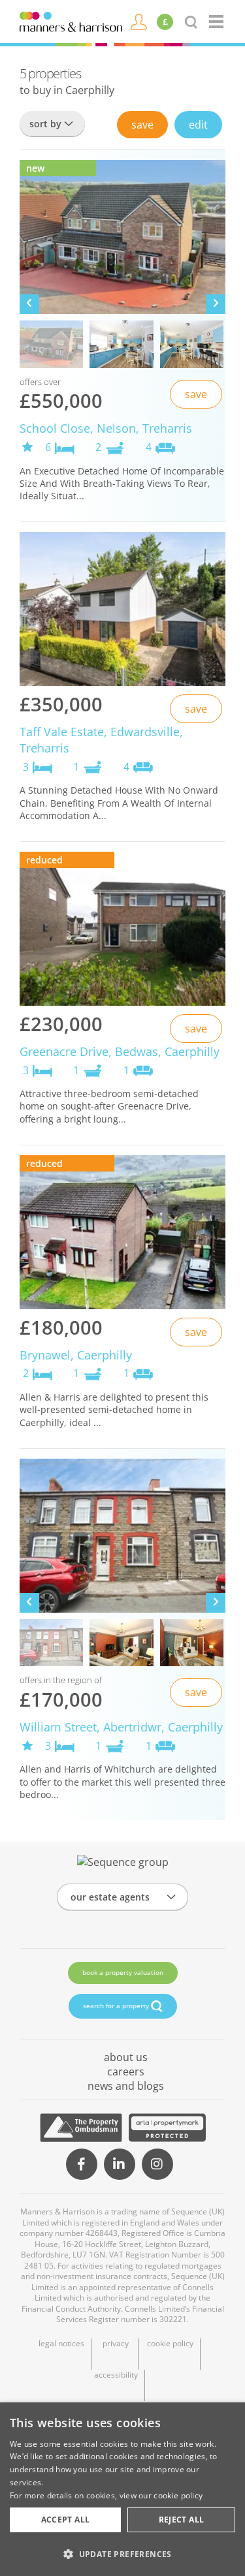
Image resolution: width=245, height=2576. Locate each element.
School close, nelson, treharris (106, 428)
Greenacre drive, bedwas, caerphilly (120, 1051)
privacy (116, 2344)
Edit (198, 125)
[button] (122, 2554)
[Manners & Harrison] (71, 21)
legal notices (61, 2344)
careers (126, 2072)
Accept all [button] (66, 2520)
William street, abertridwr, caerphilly (121, 1727)
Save (142, 125)
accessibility (116, 2375)
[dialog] (122, 2489)
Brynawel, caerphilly (76, 1355)
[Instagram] (157, 2164)
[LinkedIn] (120, 2164)
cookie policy (170, 2344)
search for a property (117, 2005)
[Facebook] (82, 2164)
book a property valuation (123, 1972)
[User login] (139, 21)
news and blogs (126, 2086)
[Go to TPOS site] (81, 2128)
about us (126, 2057)
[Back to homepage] (217, 22)
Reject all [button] (182, 2520)
